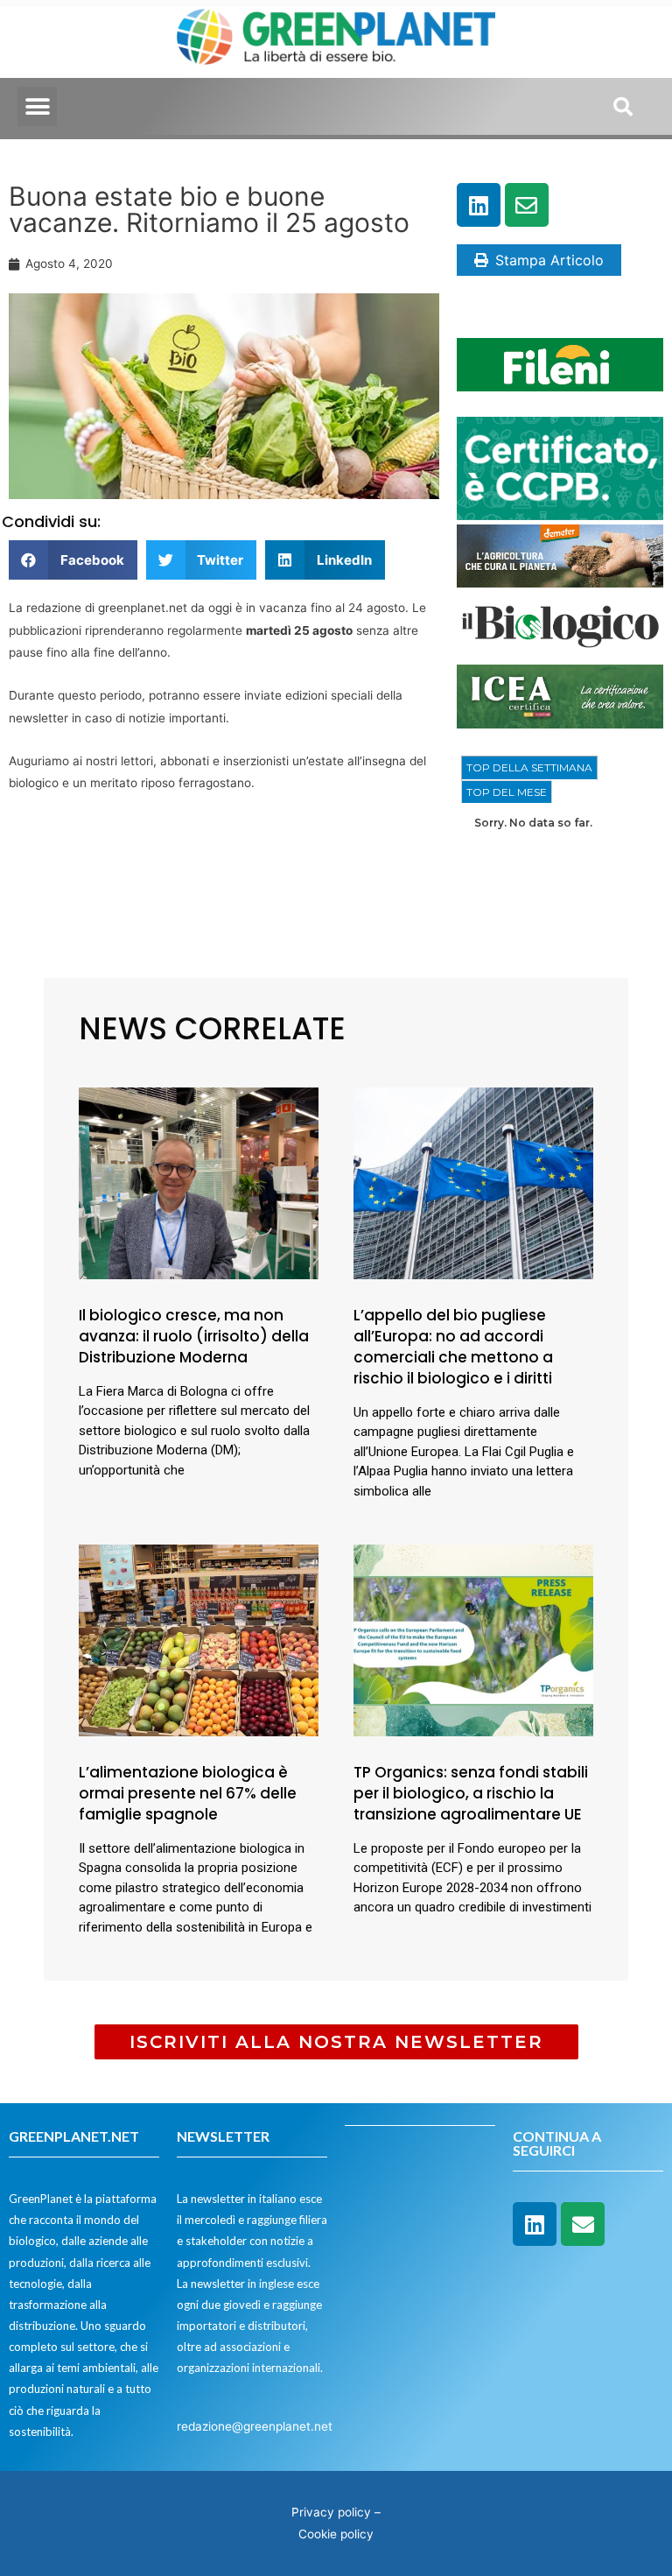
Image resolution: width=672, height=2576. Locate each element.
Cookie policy (336, 2534)
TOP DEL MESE (507, 792)
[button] (37, 106)
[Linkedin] (479, 205)
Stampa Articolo (549, 260)
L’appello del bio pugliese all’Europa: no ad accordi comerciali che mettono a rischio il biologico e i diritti (453, 1346)
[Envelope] (527, 205)
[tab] (529, 768)
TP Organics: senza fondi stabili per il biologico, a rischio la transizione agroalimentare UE (471, 1793)
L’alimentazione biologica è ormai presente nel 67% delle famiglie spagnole (188, 1793)
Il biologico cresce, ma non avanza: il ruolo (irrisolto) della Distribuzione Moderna (194, 1336)
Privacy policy (331, 2512)
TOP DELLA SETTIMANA (529, 767)
